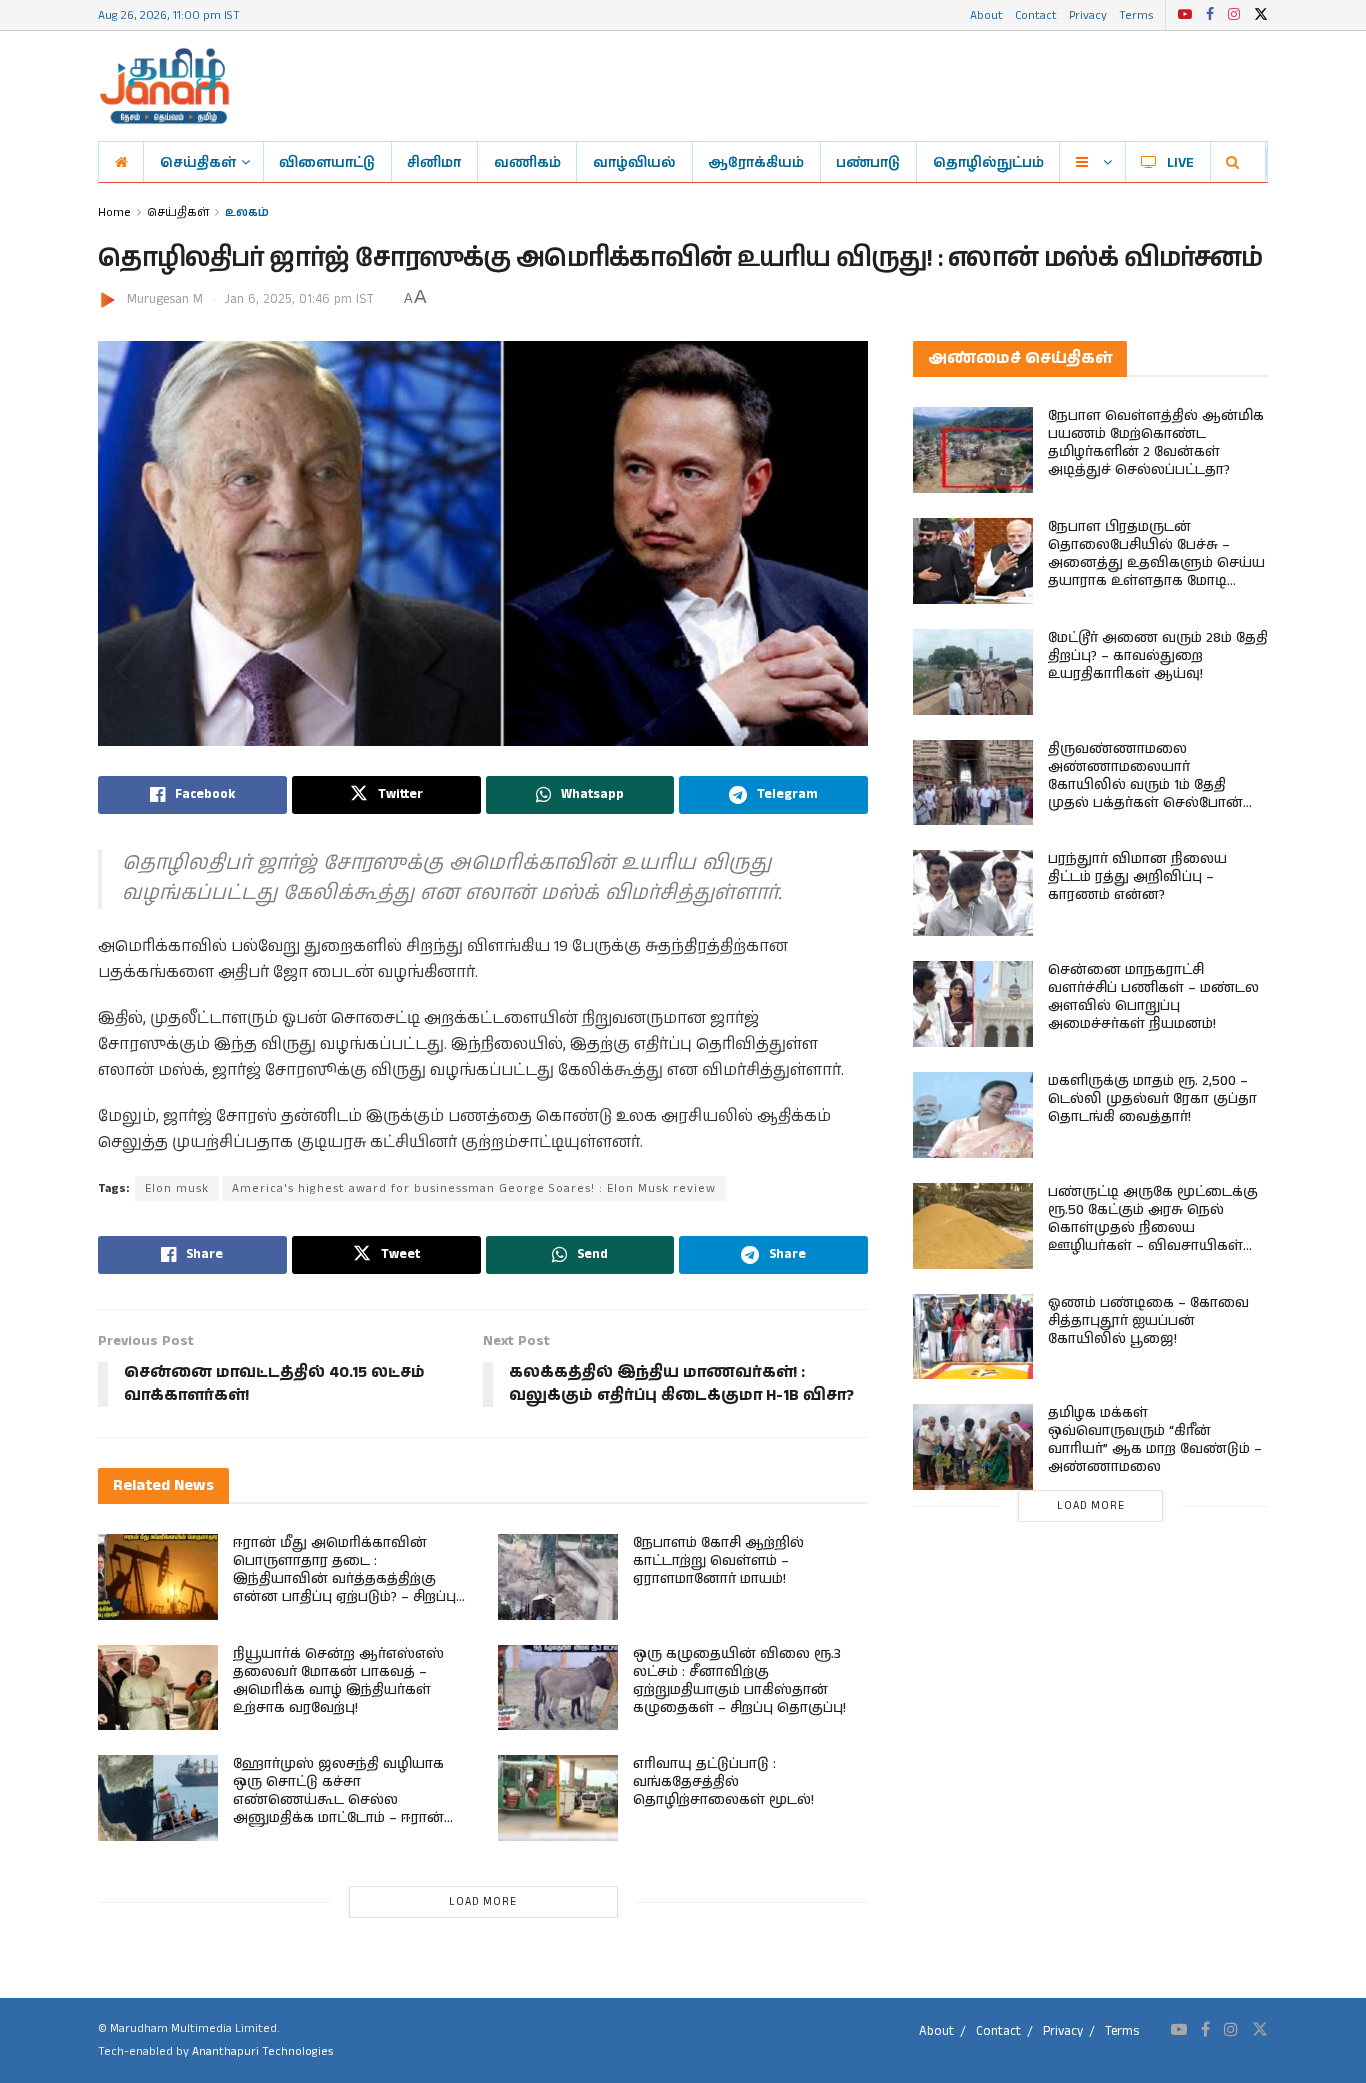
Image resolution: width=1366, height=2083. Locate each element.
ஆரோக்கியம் (756, 162)
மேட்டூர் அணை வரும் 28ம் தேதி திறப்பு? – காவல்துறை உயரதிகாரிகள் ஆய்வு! (1158, 656)
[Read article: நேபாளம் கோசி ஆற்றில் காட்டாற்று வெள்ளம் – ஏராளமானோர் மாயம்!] (558, 1577)
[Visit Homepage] (164, 86)
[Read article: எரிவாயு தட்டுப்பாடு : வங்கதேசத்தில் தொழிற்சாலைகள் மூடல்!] (558, 1798)
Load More (483, 1902)
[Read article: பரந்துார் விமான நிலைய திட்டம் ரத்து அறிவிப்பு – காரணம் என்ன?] (973, 893)
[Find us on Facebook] (1210, 15)
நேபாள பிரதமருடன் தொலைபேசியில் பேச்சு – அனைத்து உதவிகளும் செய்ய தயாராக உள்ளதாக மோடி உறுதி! (1156, 563)
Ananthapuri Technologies (262, 2051)
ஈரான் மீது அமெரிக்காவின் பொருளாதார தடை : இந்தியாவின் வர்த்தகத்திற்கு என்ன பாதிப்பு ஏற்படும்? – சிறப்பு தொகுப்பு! (344, 1579)
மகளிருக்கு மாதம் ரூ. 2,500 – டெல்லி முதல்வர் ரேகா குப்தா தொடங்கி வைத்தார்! (1152, 1099)
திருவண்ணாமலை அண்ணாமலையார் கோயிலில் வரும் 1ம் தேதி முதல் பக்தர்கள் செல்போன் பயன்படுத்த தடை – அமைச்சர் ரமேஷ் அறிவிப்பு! (1154, 794)
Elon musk (177, 1188)
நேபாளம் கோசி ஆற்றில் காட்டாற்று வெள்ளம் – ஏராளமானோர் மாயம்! (718, 1561)
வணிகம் (527, 162)
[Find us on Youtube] (1185, 15)
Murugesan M (165, 299)
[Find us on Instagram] (1234, 15)
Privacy (1088, 14)
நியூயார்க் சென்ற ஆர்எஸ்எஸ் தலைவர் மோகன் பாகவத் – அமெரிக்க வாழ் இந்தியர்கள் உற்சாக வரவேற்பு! (338, 1681)
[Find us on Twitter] (1261, 15)
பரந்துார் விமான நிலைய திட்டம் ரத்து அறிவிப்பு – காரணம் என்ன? (1137, 877)
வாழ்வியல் (634, 162)
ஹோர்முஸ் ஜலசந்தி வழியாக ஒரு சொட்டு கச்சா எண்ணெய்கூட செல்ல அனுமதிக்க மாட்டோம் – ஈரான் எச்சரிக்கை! (338, 1800)
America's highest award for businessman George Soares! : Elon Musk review (474, 1188)
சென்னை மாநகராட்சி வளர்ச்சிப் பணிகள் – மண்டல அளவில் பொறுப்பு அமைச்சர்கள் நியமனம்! (1153, 997)
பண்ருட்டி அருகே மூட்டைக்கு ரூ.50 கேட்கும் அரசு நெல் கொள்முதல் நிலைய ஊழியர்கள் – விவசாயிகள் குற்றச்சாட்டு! (1153, 1228)
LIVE (1180, 162)
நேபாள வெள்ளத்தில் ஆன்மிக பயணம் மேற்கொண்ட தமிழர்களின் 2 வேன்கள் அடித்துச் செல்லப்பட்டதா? (1156, 443)
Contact (1036, 14)
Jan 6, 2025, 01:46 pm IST (299, 299)
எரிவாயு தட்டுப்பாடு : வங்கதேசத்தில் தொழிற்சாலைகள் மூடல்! (723, 1782)
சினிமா (434, 162)
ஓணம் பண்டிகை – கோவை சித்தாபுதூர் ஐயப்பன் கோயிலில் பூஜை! (1148, 1321)
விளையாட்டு (327, 162)
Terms (1136, 14)
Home (114, 211)
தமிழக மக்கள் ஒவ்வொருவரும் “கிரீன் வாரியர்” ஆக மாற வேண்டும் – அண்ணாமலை (1155, 1440)
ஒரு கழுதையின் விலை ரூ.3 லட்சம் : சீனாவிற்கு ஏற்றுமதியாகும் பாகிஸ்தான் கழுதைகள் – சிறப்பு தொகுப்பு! (739, 1681)
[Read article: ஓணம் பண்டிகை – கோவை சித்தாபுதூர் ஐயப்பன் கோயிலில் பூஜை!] (973, 1337)
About (986, 14)
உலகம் (247, 211)
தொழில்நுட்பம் (988, 162)
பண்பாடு (868, 162)
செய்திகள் (198, 162)
